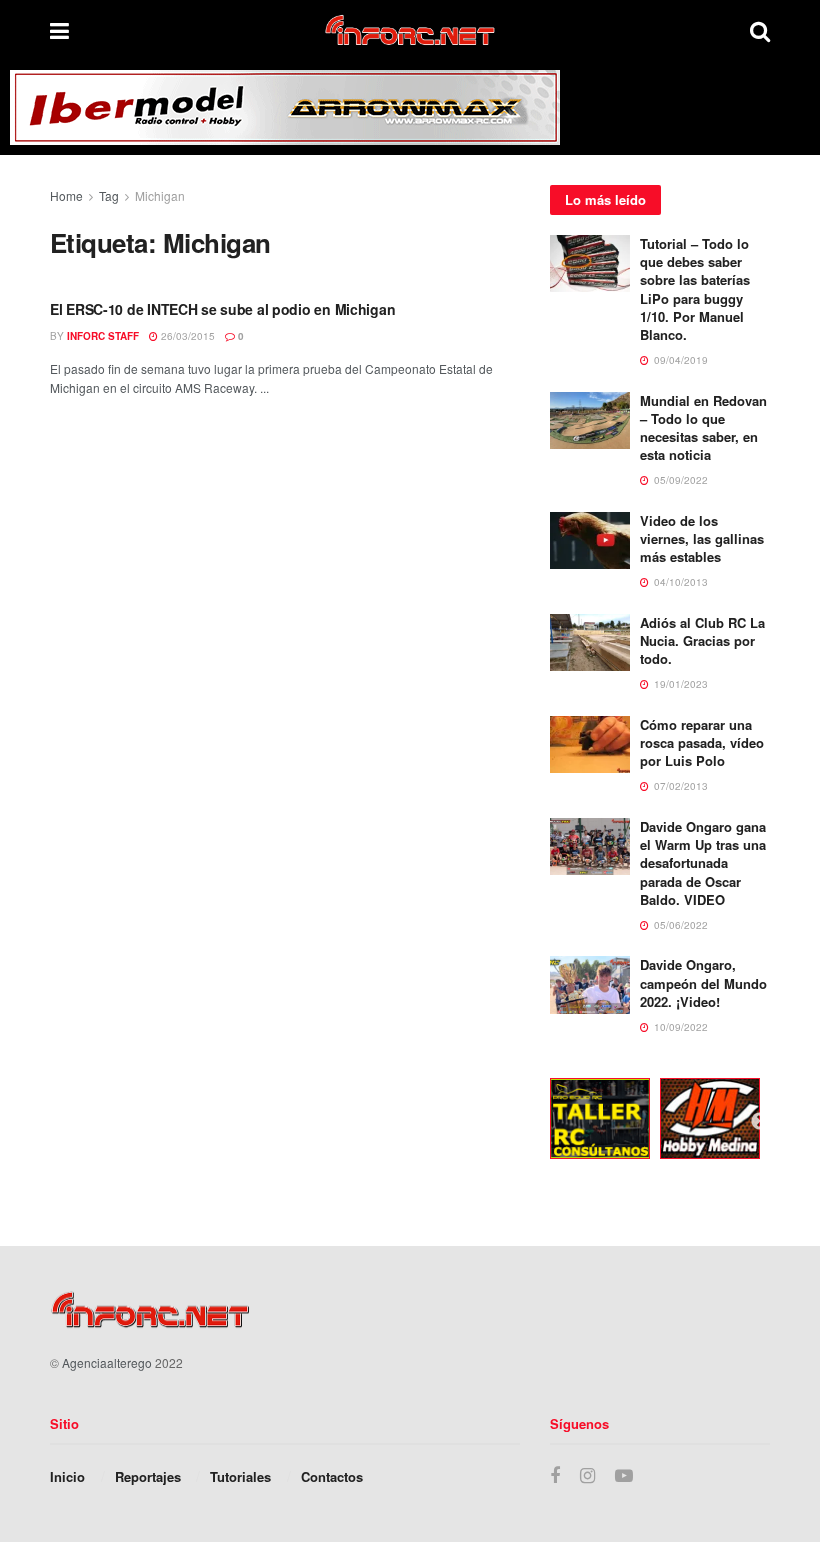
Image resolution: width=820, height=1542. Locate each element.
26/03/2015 (186, 336)
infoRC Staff (103, 336)
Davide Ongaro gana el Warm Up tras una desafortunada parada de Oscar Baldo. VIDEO (703, 863)
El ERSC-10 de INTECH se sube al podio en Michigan (222, 309)
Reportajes (148, 1476)
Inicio (67, 1476)
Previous (535, 1122)
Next (760, 1122)
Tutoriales (240, 1476)
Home (66, 195)
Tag (109, 195)
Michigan (160, 195)
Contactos (332, 1476)
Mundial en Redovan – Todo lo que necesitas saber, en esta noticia (703, 428)
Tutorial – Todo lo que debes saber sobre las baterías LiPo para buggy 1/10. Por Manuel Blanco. (695, 289)
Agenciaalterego (107, 1362)
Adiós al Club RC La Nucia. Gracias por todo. (702, 640)
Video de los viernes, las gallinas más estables (702, 538)
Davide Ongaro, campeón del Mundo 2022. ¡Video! (703, 982)
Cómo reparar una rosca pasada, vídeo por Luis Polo (702, 742)
